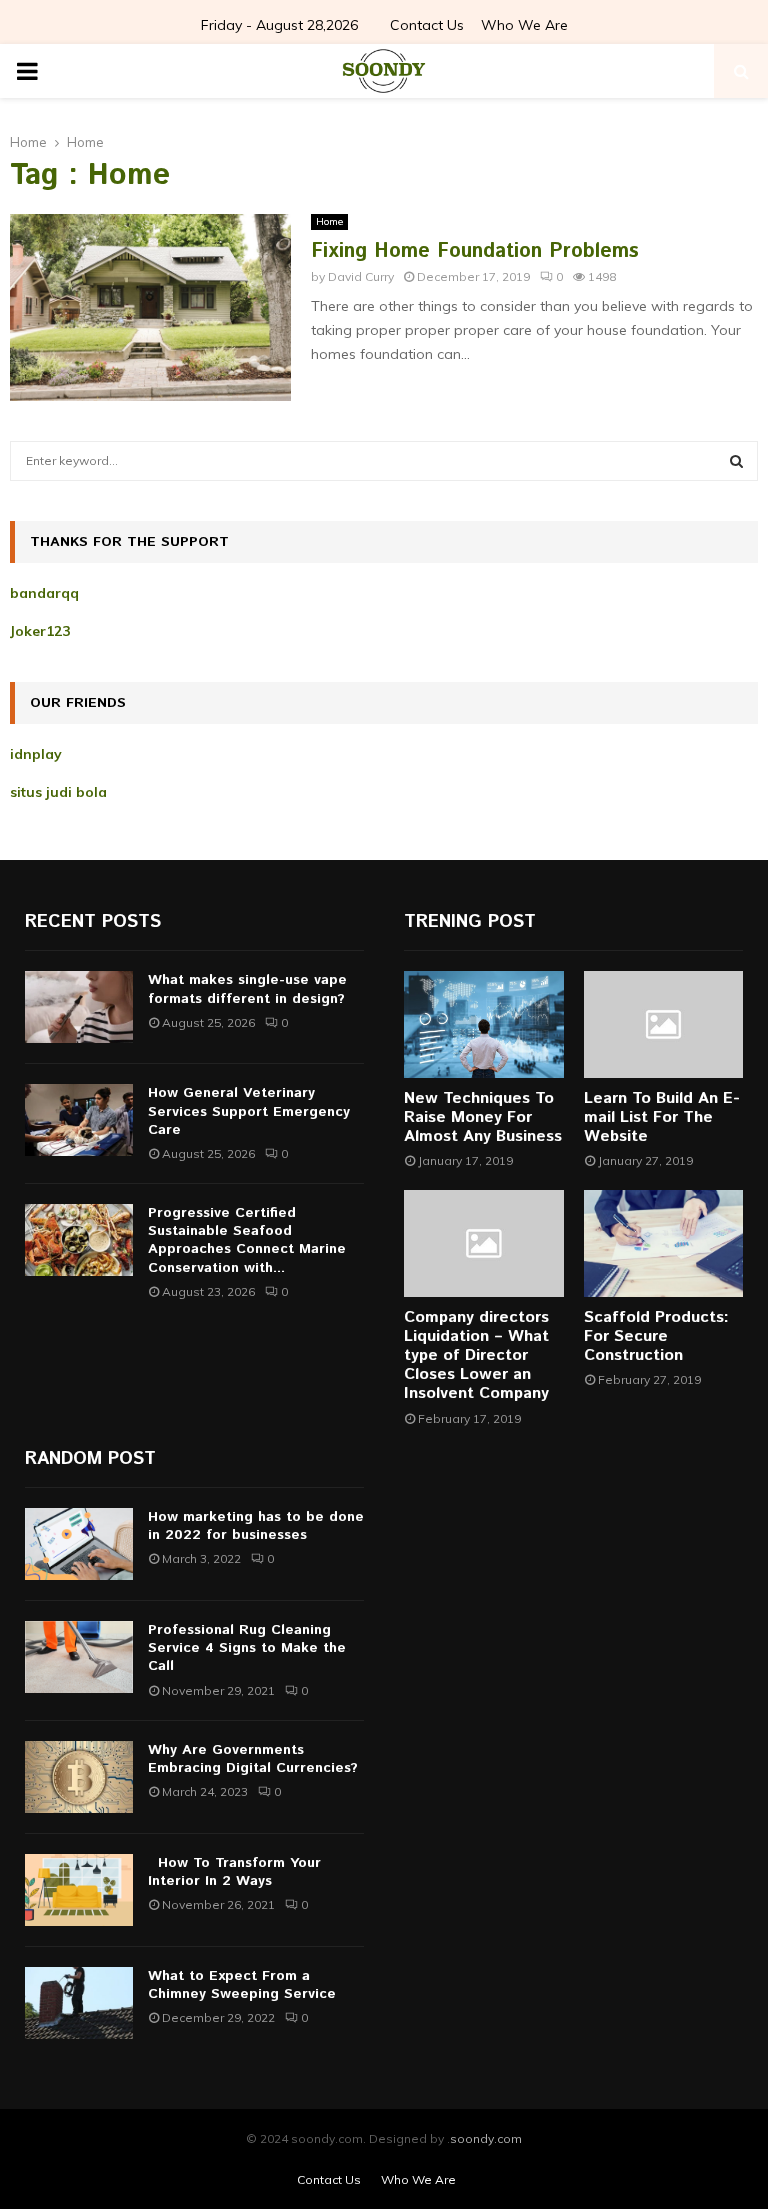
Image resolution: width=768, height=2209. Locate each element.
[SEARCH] (736, 461)
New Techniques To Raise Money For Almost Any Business (483, 1117)
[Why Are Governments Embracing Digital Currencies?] (79, 1777)
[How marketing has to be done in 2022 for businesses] (79, 1544)
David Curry (361, 276)
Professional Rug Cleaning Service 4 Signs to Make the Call (247, 1648)
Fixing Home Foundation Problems (475, 251)
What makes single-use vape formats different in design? (247, 989)
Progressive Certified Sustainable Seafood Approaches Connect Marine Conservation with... (247, 1240)
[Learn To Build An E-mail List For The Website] (664, 1024)
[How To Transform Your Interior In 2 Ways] (79, 1890)
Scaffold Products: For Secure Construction (656, 1336)
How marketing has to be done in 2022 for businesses (256, 1526)
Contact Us (427, 25)
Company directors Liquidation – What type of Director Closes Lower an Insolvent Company (476, 1356)
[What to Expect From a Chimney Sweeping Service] (79, 2003)
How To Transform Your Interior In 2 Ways (234, 1872)
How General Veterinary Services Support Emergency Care (249, 1111)
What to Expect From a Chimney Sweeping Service (242, 1985)
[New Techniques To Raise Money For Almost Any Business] (484, 1024)
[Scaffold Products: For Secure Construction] (664, 1243)
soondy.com (486, 2138)
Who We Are (524, 25)
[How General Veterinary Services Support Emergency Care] (79, 1120)
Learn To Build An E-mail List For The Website (662, 1117)
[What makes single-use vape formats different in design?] (79, 1007)
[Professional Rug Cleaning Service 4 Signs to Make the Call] (79, 1657)
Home (329, 221)
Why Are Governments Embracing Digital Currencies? (253, 1759)
